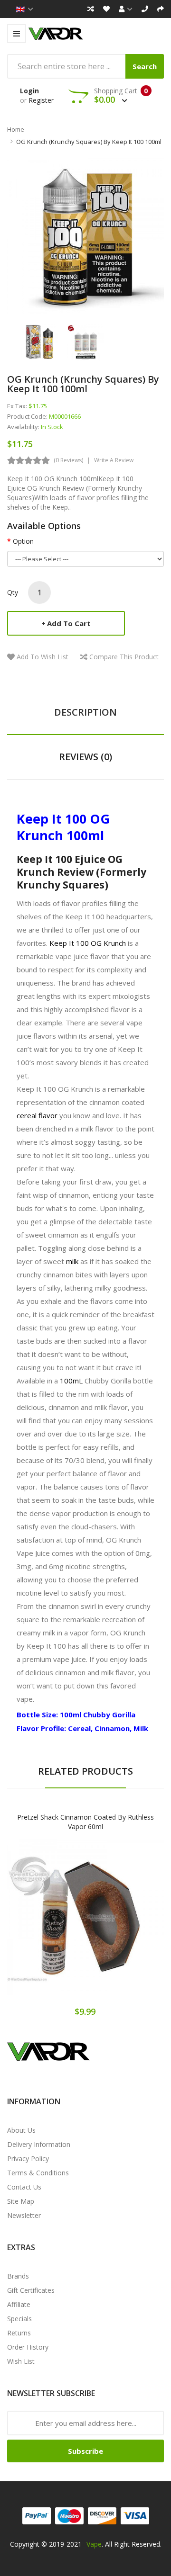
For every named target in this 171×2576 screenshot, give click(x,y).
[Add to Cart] (52, 1925)
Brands (18, 2276)
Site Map (21, 2201)
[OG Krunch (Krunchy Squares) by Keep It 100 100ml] (40, 341)
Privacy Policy (28, 2159)
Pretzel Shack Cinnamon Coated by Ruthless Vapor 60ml (85, 1822)
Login (29, 91)
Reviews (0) (85, 757)
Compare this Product (124, 657)
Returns (19, 2333)
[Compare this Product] (119, 1925)
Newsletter (24, 2215)
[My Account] (126, 9)
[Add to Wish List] (85, 1925)
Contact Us (24, 2187)
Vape (94, 2544)
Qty (13, 592)
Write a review (114, 460)
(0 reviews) (68, 460)
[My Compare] (91, 9)
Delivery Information (39, 2144)
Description (85, 712)
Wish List (21, 2361)
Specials (19, 2319)
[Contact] (145, 9)
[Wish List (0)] (106, 9)
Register (41, 100)
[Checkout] (161, 9)
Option (23, 541)
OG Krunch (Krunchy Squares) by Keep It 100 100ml (89, 142)
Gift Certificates (31, 2290)
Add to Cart (69, 623)
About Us (21, 2130)
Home (16, 129)
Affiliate (19, 2304)
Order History (28, 2347)
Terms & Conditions (38, 2173)
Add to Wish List (43, 657)
